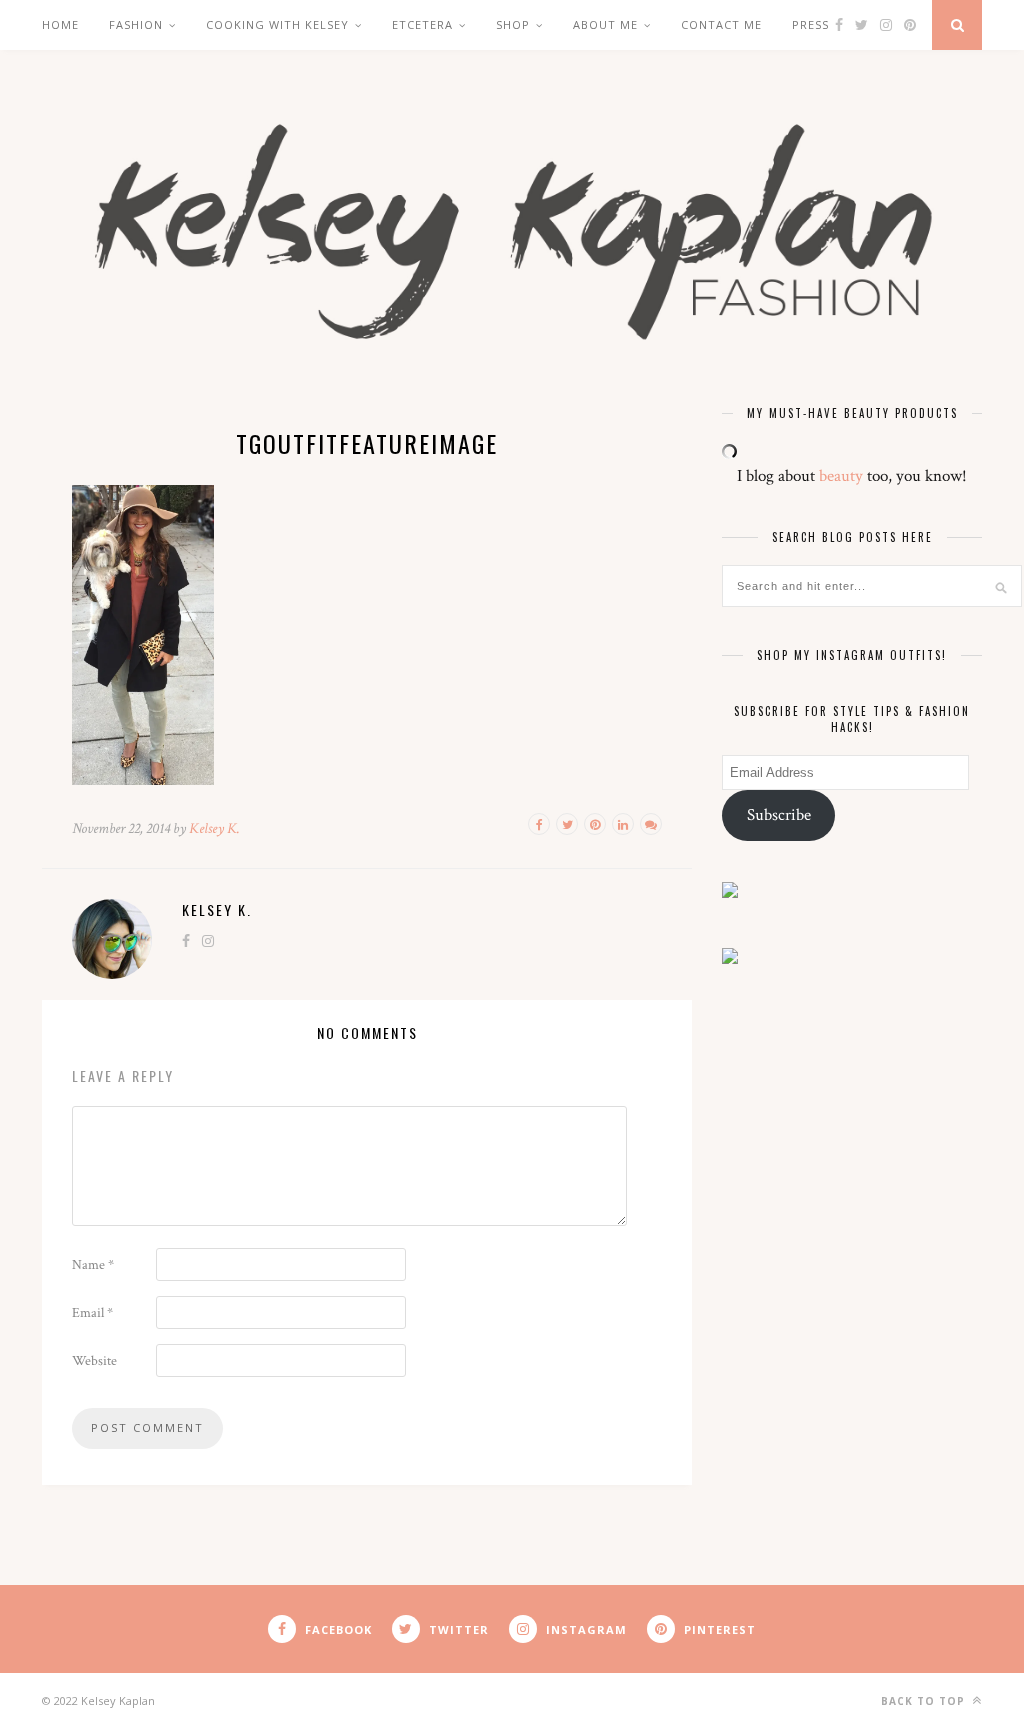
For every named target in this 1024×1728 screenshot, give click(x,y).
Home (60, 24)
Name (93, 1265)
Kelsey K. (214, 828)
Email (92, 1313)
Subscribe (779, 815)
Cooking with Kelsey (277, 24)
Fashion (136, 24)
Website (94, 1361)
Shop (513, 24)
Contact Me (721, 24)
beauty (841, 476)
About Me (605, 24)
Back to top (925, 1701)
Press (810, 24)
